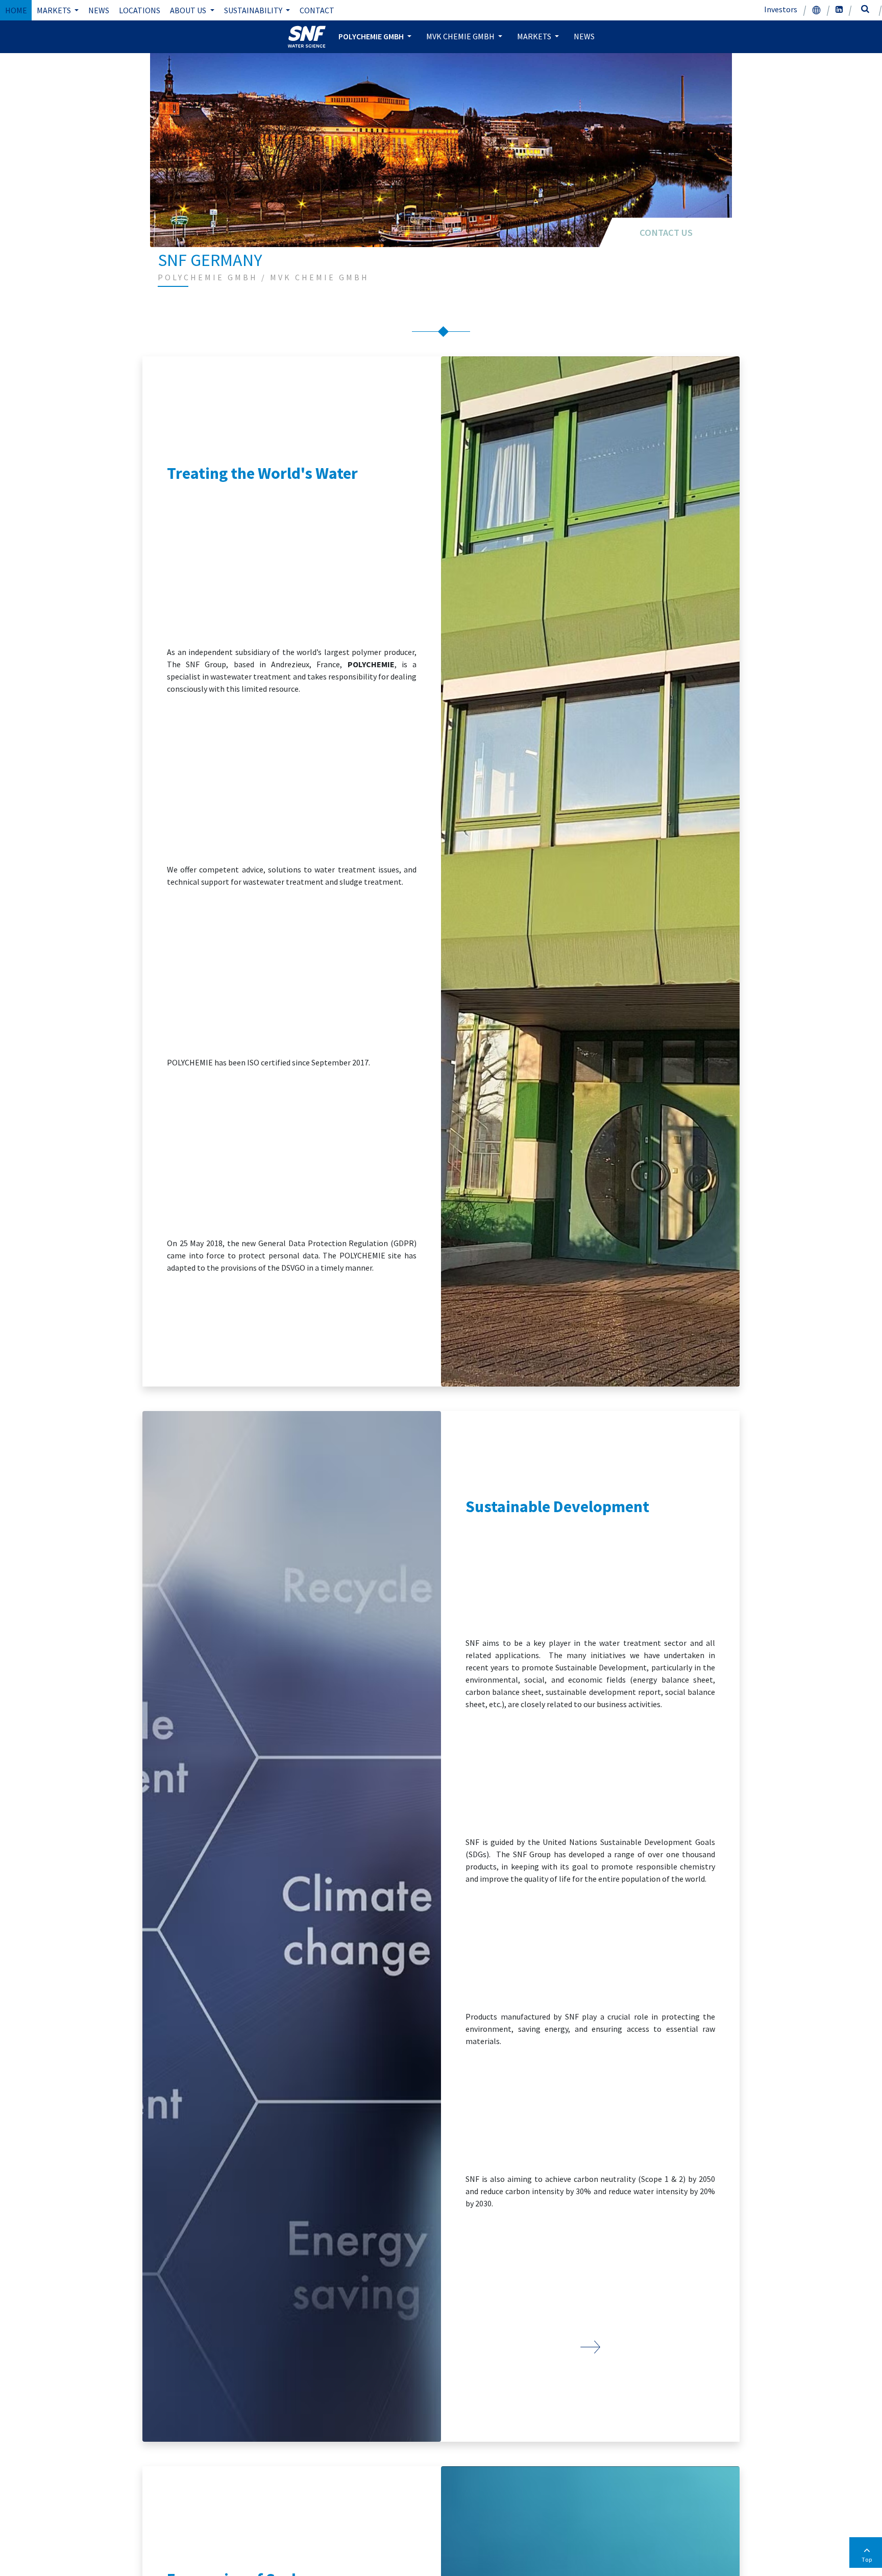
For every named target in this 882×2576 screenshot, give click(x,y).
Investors (781, 9)
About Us (189, 10)
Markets (55, 10)
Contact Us (666, 233)
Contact (317, 10)
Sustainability (254, 10)
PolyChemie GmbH (372, 36)
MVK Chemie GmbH (461, 36)
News (99, 10)
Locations (140, 10)
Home (16, 10)
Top (867, 2559)
